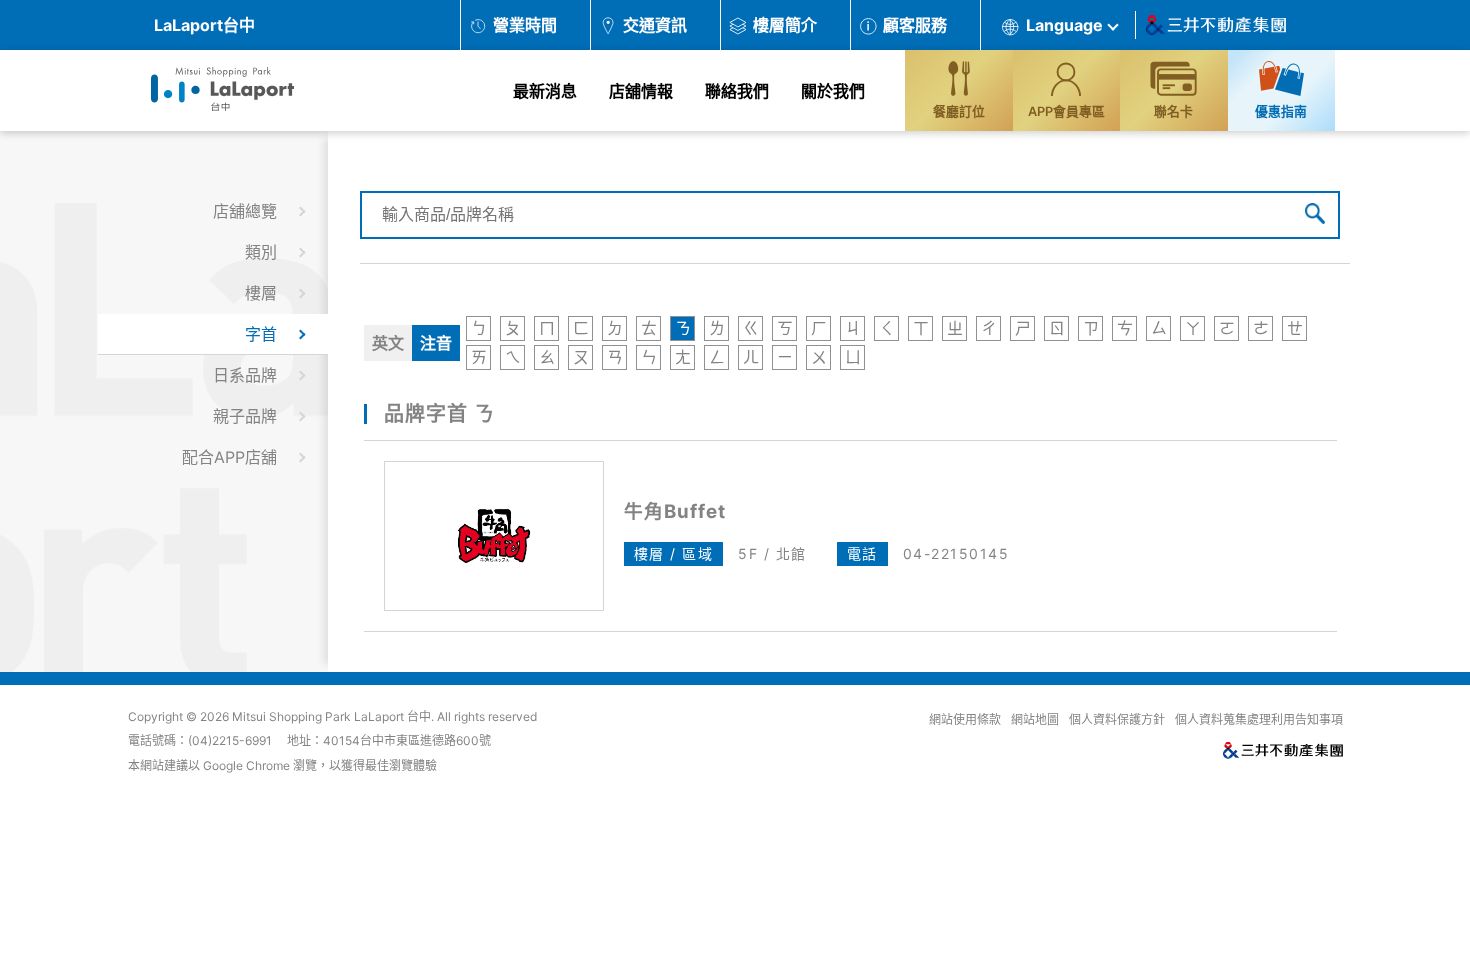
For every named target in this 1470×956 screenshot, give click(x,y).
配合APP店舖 (229, 457)
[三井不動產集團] (996, 751)
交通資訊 (655, 25)
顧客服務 (915, 25)
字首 (261, 334)
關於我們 (833, 91)
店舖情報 (641, 91)
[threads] (1378, 793)
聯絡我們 (737, 91)
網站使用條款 (965, 720)
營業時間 (525, 25)
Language (1064, 25)
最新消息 (545, 91)
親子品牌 (245, 416)
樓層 (261, 293)
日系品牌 (245, 375)
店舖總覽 (245, 211)
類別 (261, 252)
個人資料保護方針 (1117, 720)
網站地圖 (1035, 720)
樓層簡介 (785, 25)
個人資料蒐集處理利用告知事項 (1259, 720)
